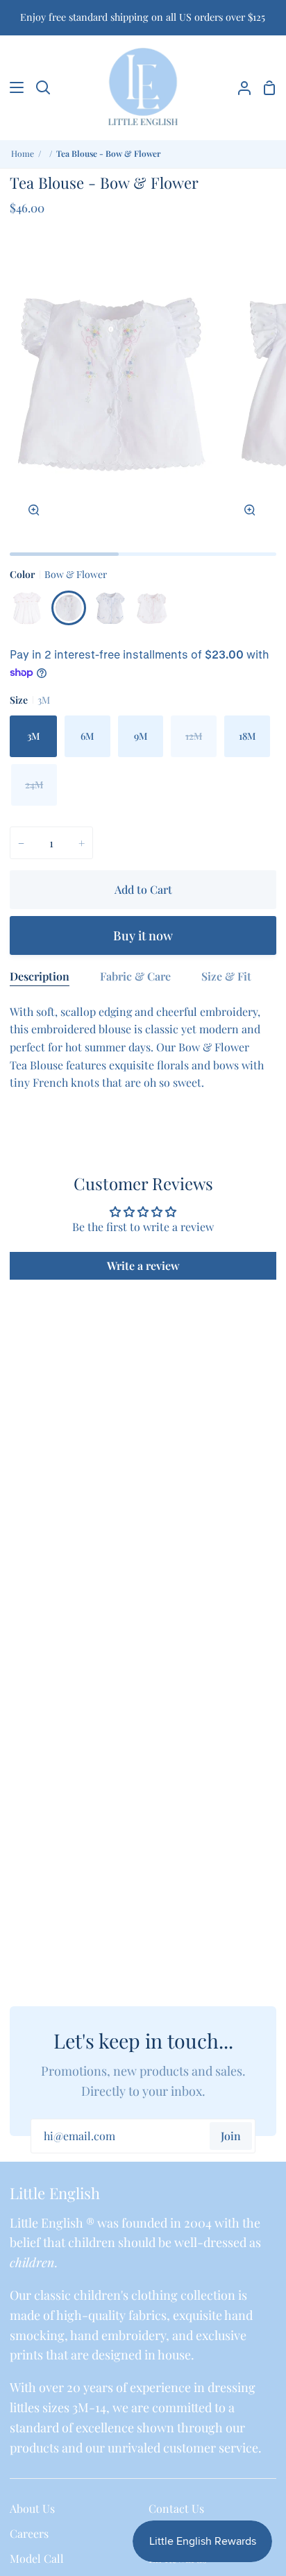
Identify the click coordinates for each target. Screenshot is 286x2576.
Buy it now (143, 935)
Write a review (143, 1265)
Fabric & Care (135, 976)
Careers (29, 2533)
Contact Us (176, 2508)
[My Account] (239, 87)
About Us (32, 2508)
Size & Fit (226, 976)
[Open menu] (12, 87)
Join (231, 2136)
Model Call (37, 2558)
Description (40, 976)
